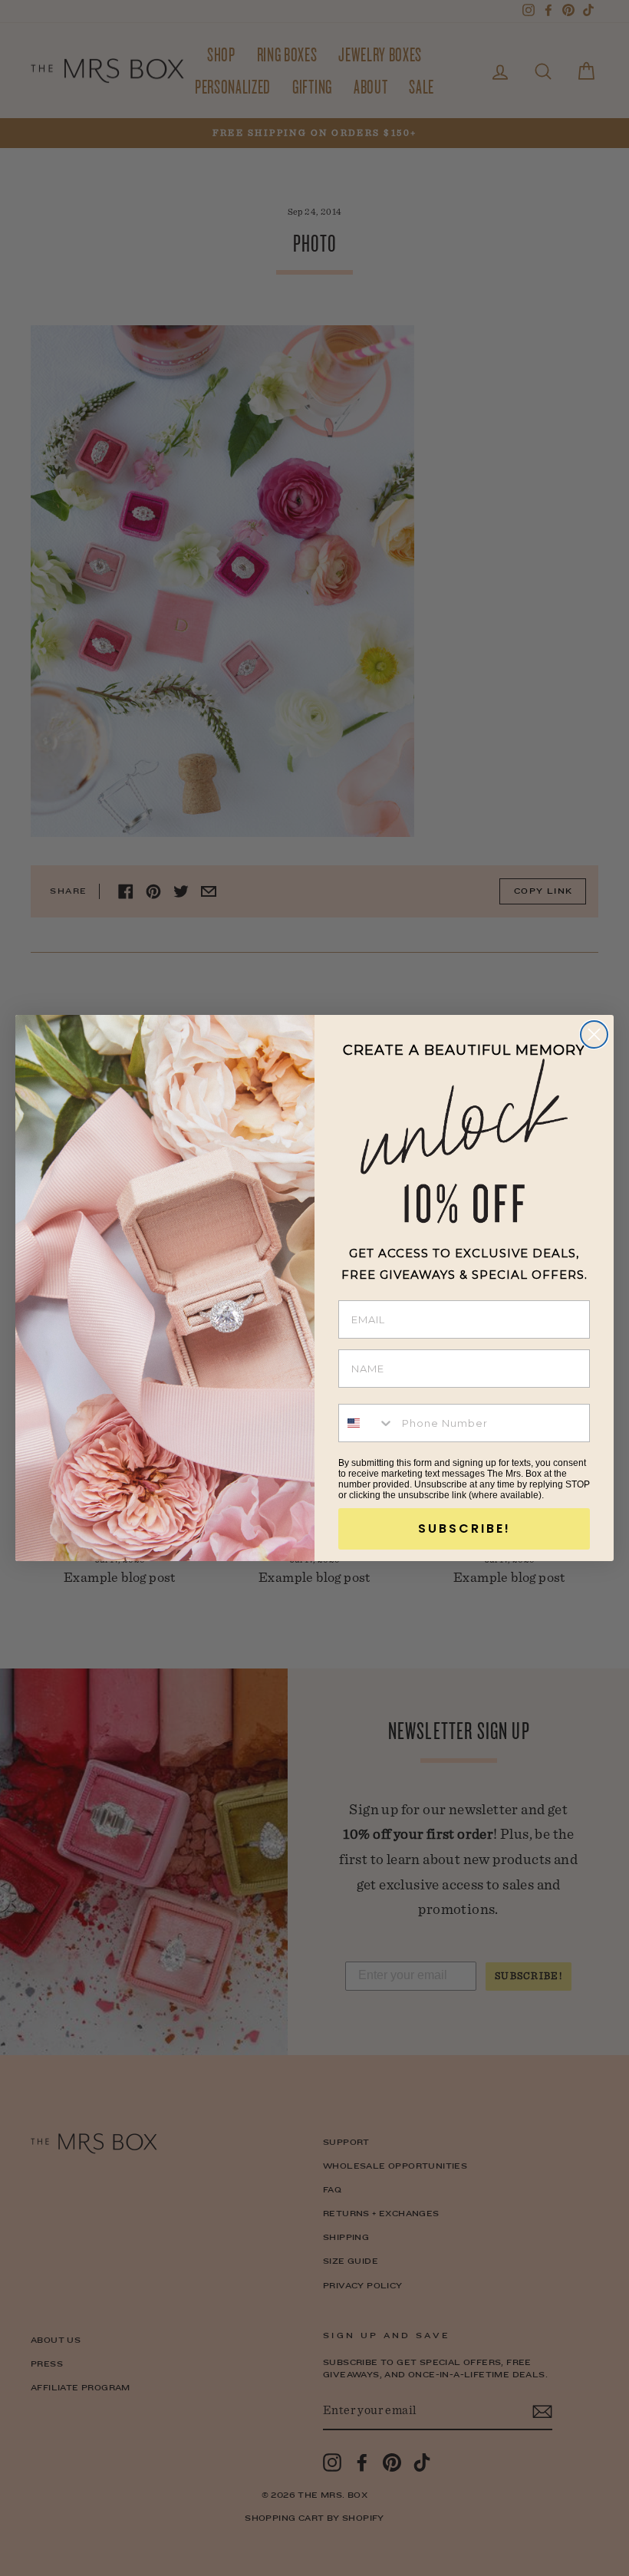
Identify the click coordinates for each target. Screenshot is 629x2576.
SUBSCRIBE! (464, 1528)
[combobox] (367, 1423)
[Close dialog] (594, 1034)
